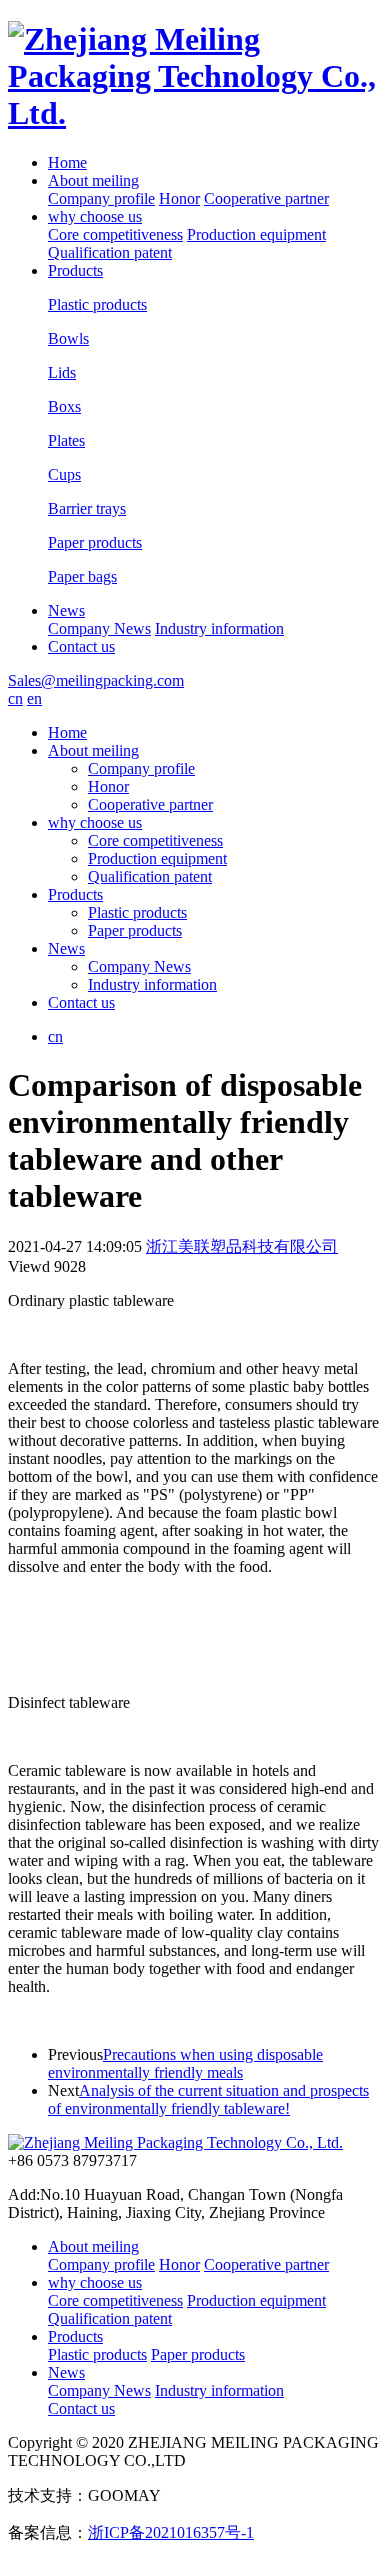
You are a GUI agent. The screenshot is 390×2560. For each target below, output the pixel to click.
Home (67, 162)
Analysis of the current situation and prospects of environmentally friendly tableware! (208, 2099)
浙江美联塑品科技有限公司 (242, 1246)
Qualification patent (110, 252)
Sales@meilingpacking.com (96, 680)
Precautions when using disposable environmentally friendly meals (185, 2063)
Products (75, 270)
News (66, 610)
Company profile (101, 198)
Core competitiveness (115, 234)
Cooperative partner (266, 198)
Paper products (135, 930)
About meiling (93, 180)
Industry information (219, 628)
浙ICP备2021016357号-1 (171, 2532)
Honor (179, 198)
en (34, 698)
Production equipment (256, 234)
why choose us (95, 216)
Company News (99, 628)
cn (15, 698)
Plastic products (137, 912)
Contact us (81, 646)
